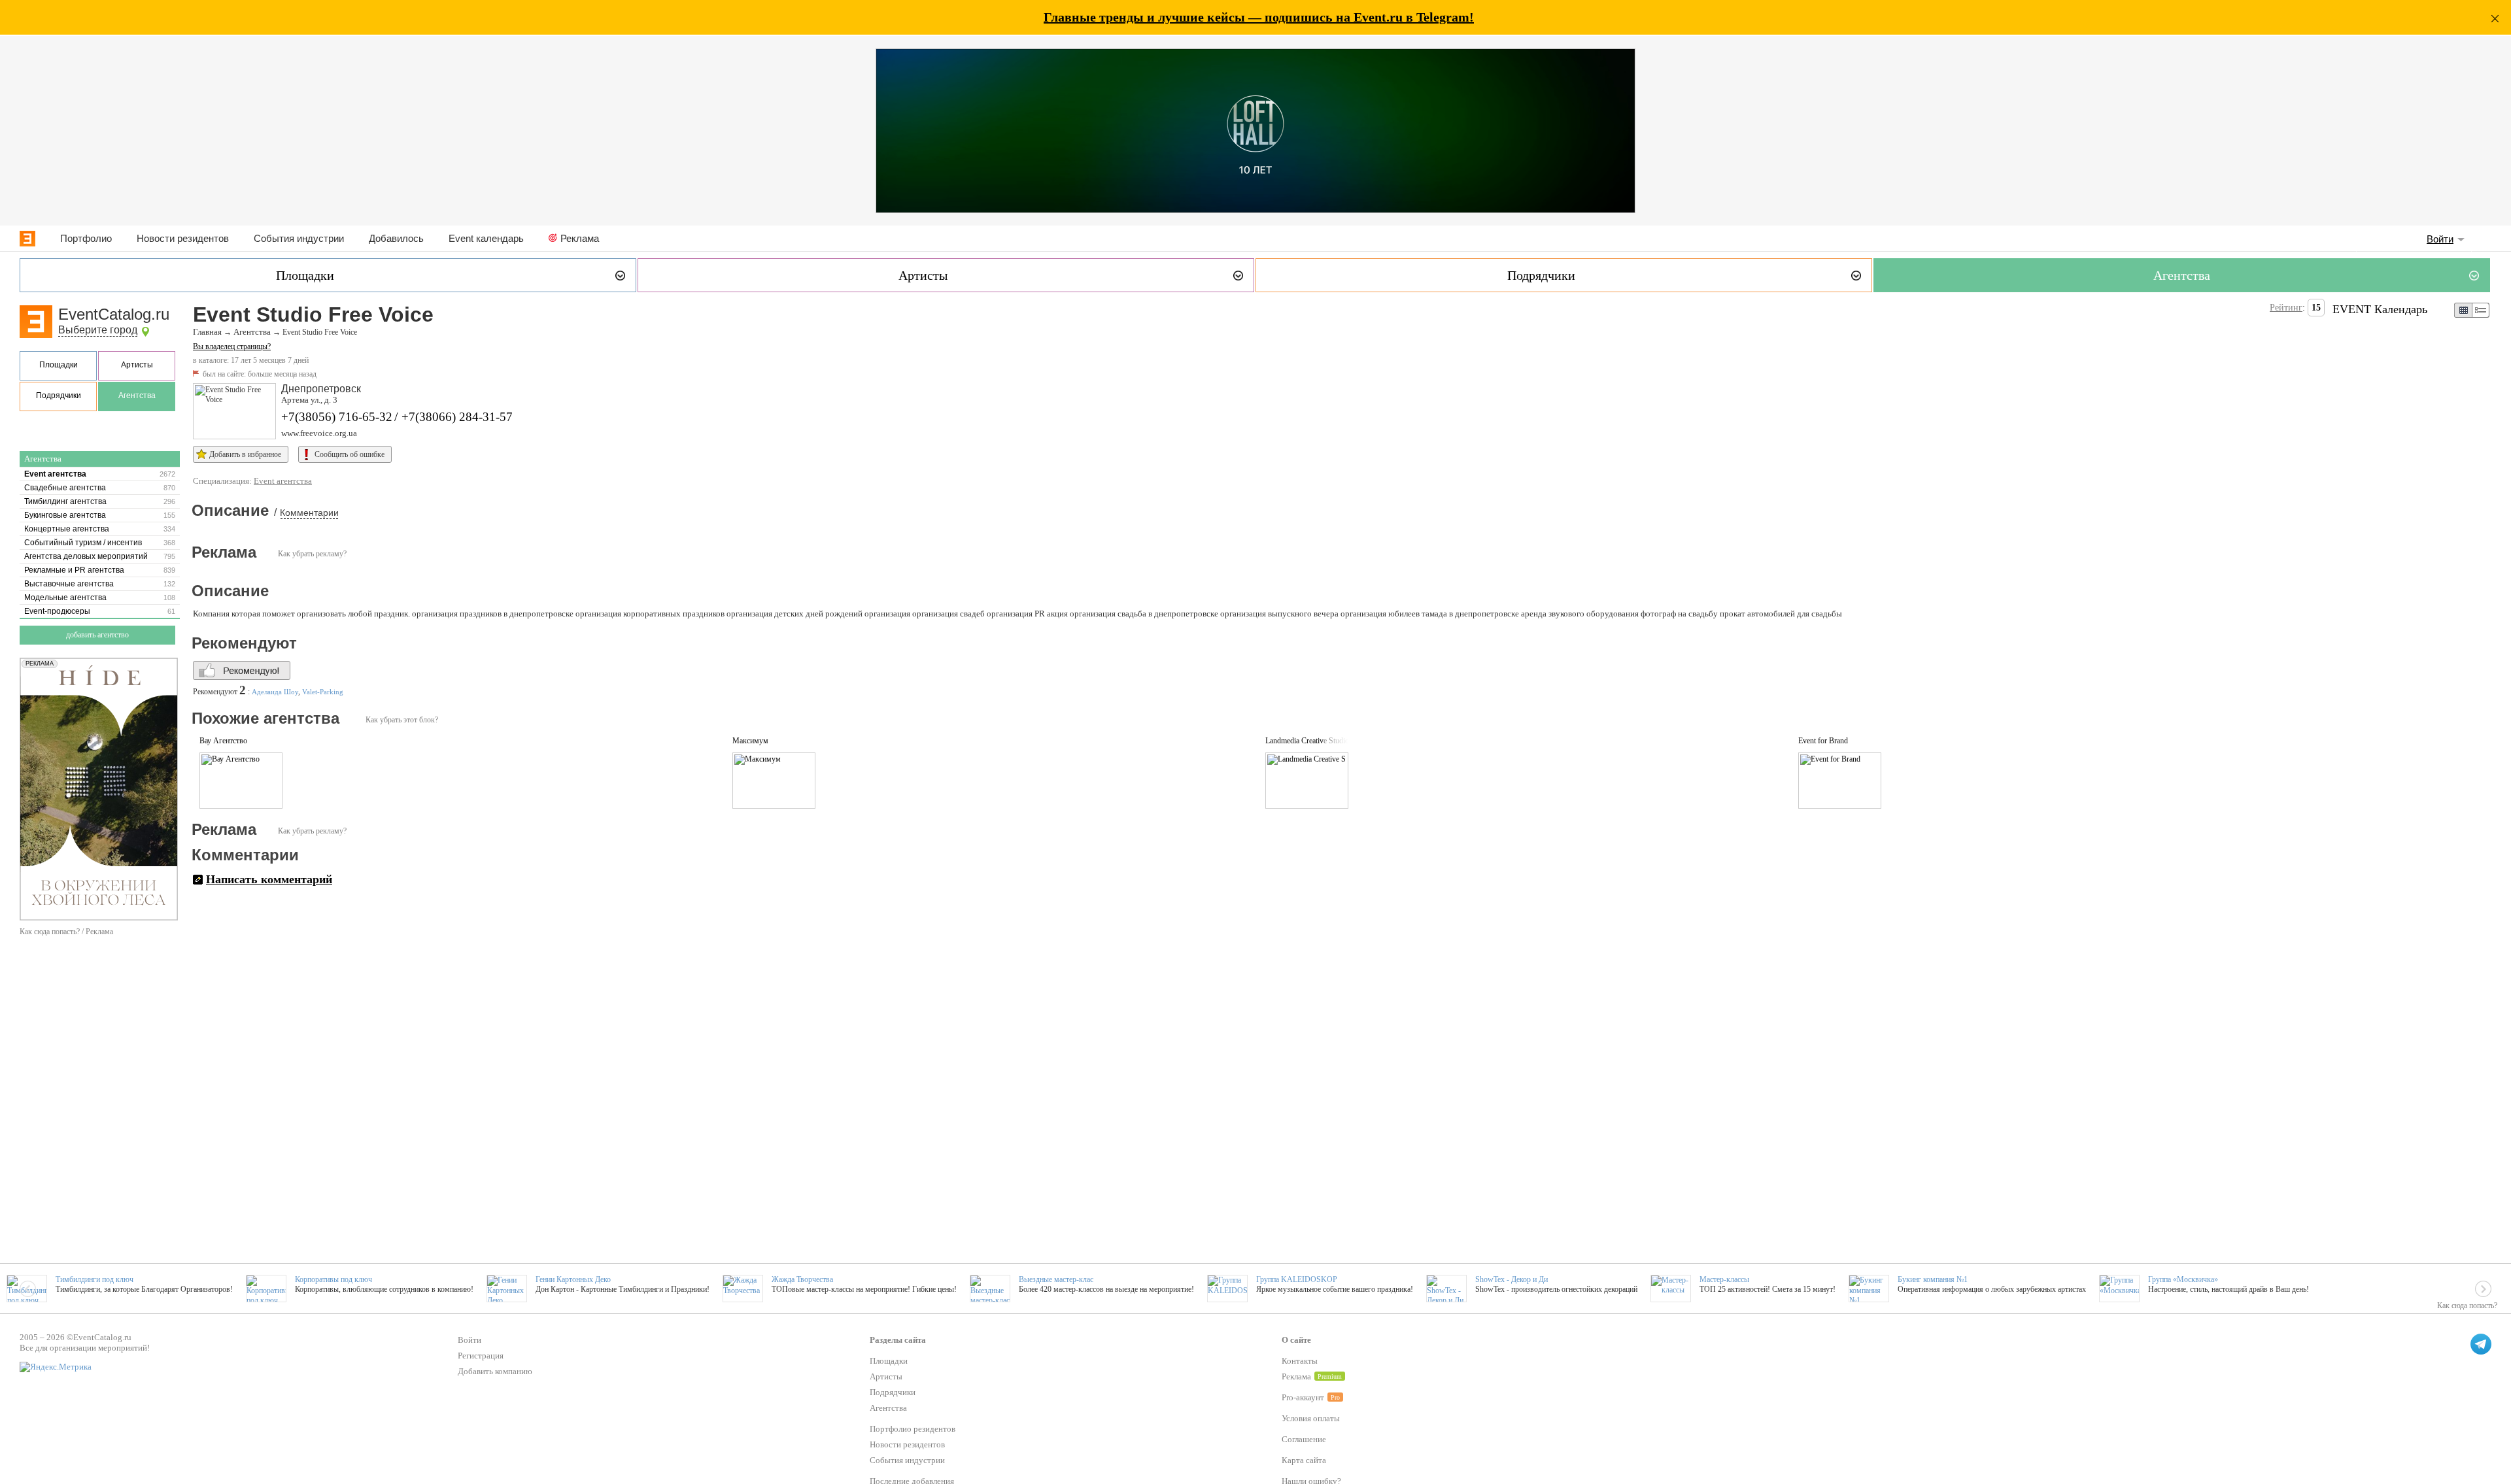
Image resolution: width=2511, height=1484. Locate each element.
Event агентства (55, 474)
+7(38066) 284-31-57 (457, 417)
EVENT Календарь (2380, 309)
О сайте (1296, 1340)
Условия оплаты (1311, 1418)
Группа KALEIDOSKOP (1297, 1279)
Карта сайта (1304, 1460)
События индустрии (299, 238)
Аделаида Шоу (275, 692)
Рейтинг (2286, 308)
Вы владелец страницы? (232, 346)
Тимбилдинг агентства (65, 501)
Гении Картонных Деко (573, 1279)
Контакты (1300, 1361)
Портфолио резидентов (913, 1429)
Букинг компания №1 (1933, 1279)
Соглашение (1304, 1439)
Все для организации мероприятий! (85, 1348)
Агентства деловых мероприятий (86, 556)
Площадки (59, 365)
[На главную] (27, 239)
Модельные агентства (65, 598)
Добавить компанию (495, 1371)
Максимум (750, 741)
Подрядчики (59, 396)
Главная (207, 332)
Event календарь (486, 238)
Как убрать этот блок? (402, 720)
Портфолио (86, 238)
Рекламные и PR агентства (74, 570)
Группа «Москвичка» (2183, 1279)
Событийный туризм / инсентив (83, 543)
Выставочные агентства (69, 584)
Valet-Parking (323, 692)
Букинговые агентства (65, 515)
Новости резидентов (183, 238)
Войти (2440, 239)
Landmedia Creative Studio (1307, 741)
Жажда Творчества (802, 1279)
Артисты (137, 365)
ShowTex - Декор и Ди (1512, 1279)
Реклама (580, 238)
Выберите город (98, 330)
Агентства (137, 396)
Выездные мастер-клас (1056, 1279)
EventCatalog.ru (114, 314)
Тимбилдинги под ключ (94, 1279)
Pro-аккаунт (1303, 1397)
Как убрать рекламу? (312, 554)
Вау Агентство (223, 741)
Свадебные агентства (65, 488)
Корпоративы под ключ (333, 1279)
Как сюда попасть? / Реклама (66, 932)
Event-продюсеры (57, 611)
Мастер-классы (1724, 1279)
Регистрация (481, 1356)
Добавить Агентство (97, 635)
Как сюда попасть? (2467, 1306)
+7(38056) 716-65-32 (337, 417)
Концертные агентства (67, 529)
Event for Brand (1823, 741)
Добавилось (396, 238)
